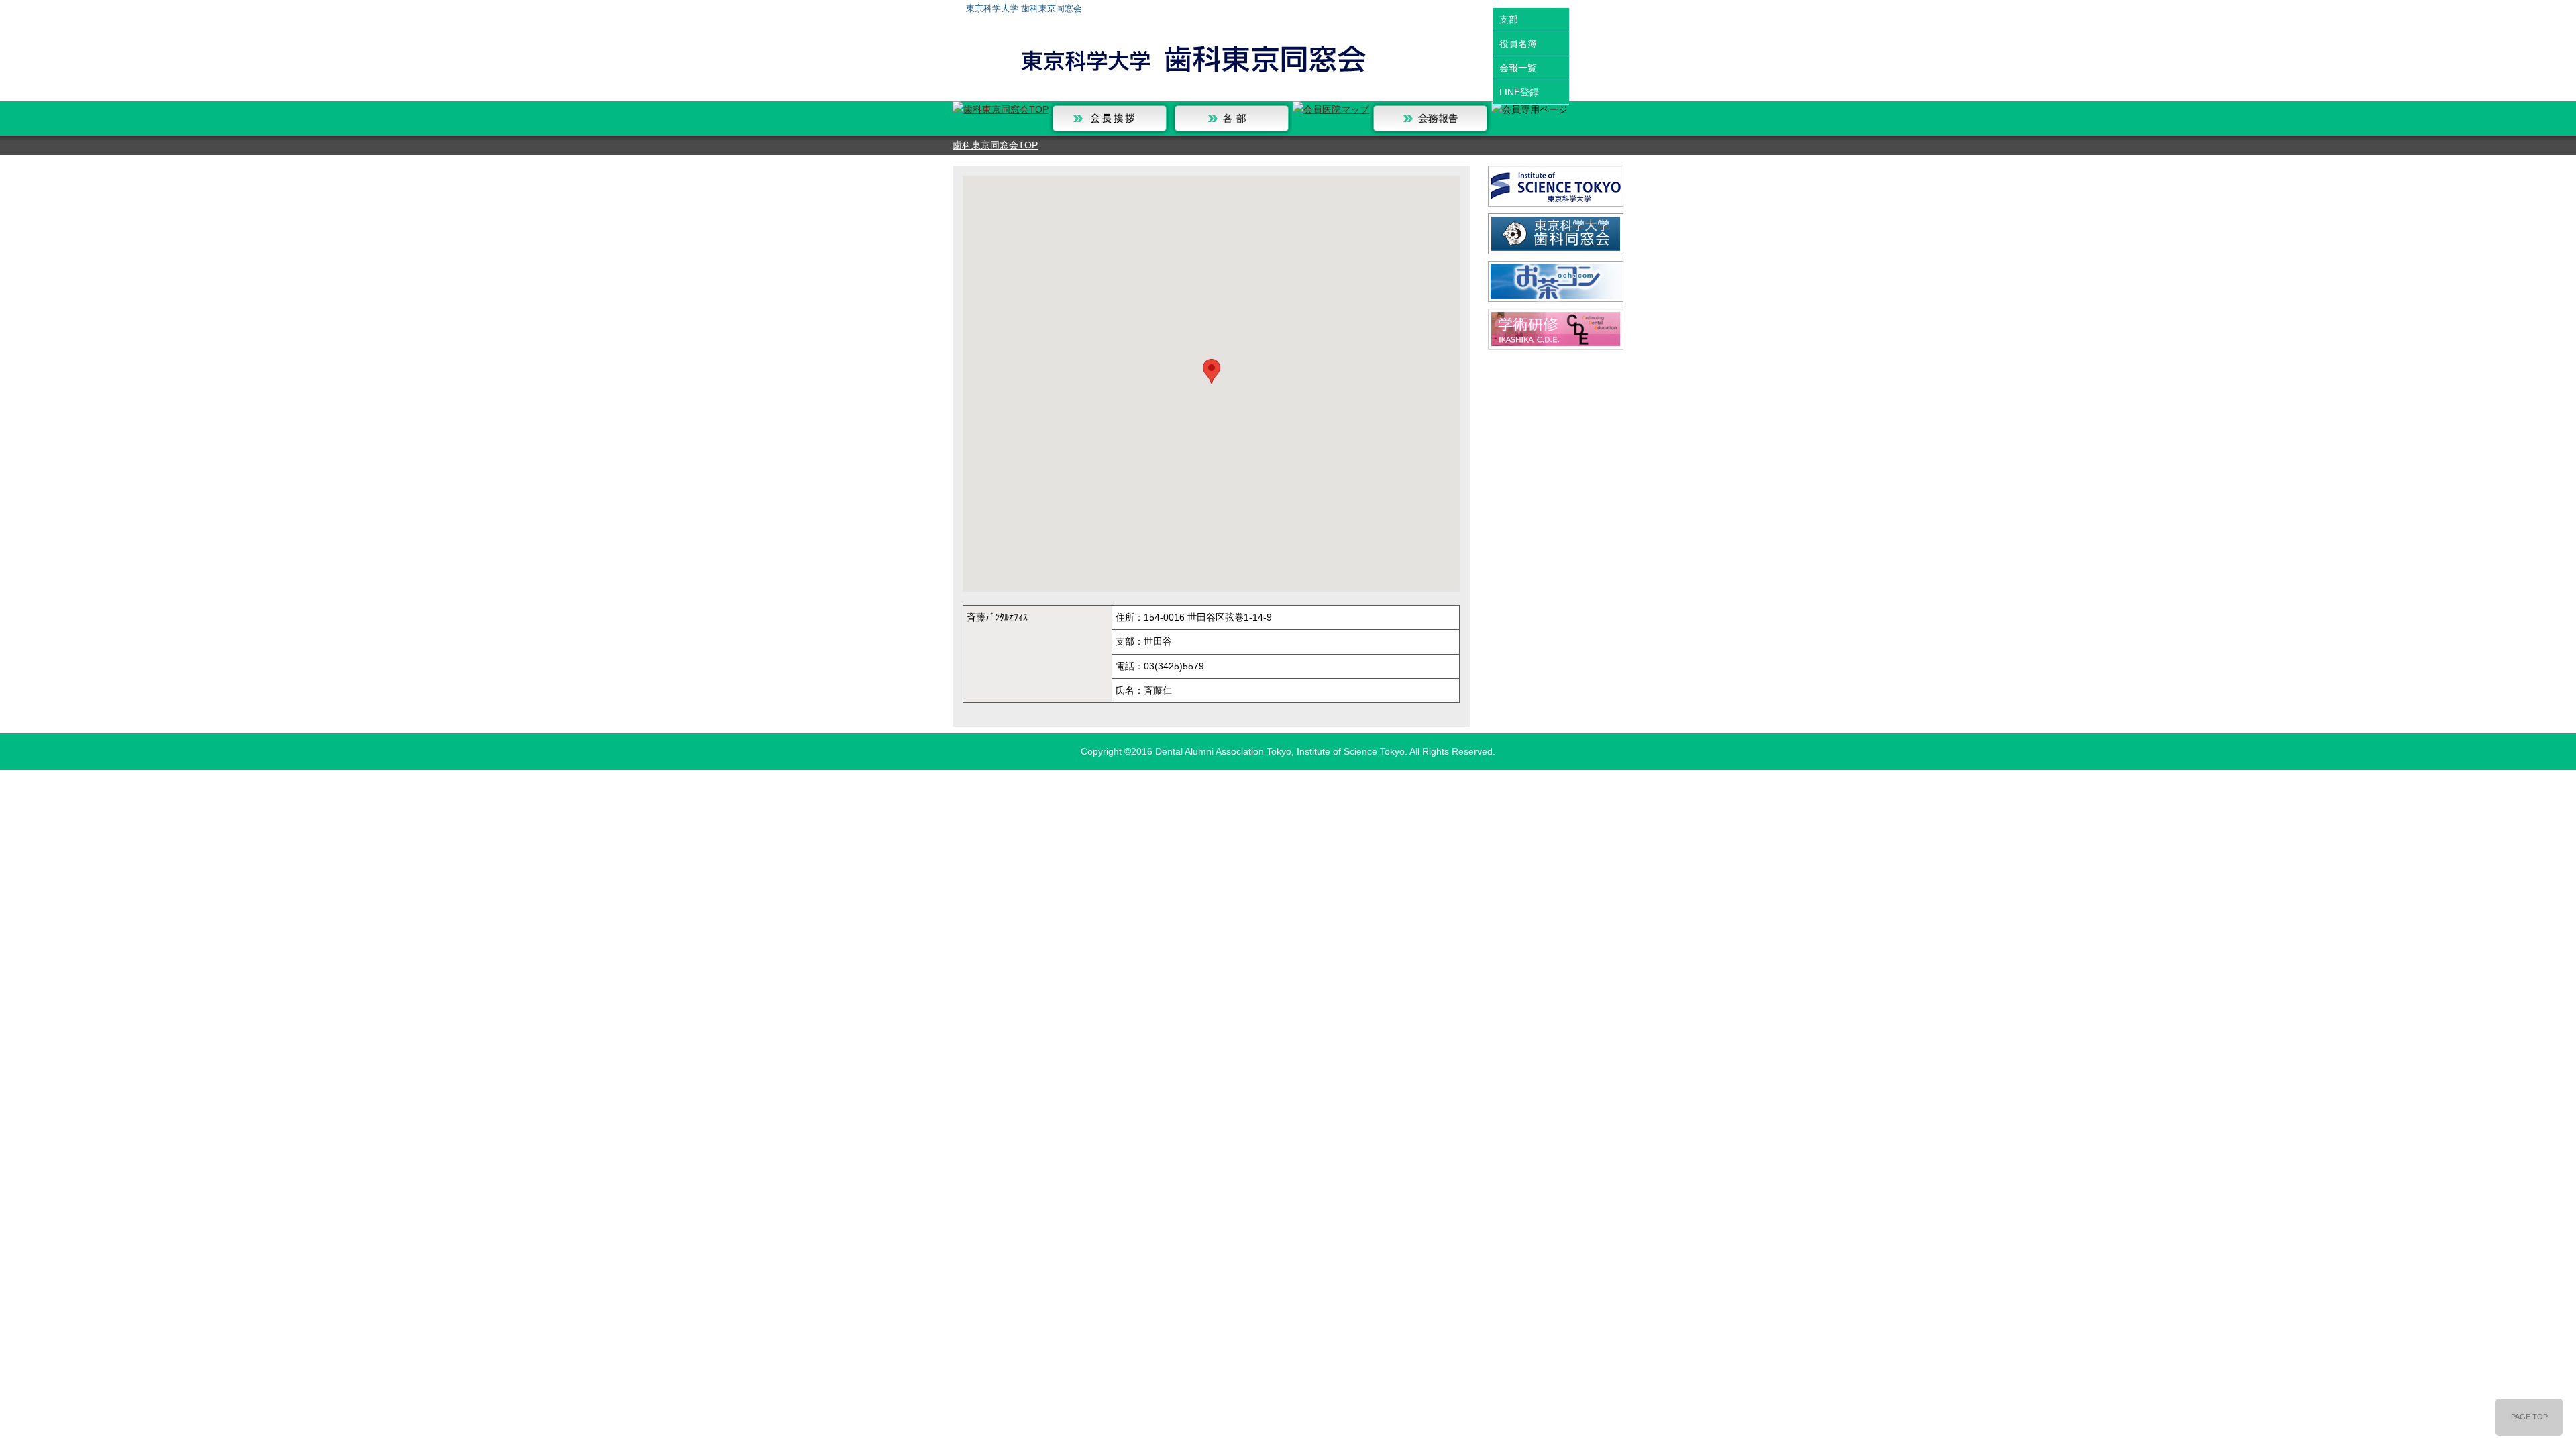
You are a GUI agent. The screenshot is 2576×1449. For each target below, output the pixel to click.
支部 (1509, 19)
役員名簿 (1518, 44)
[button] (1212, 371)
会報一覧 (1518, 68)
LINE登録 (1519, 92)
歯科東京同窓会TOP (995, 145)
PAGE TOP (2529, 1417)
